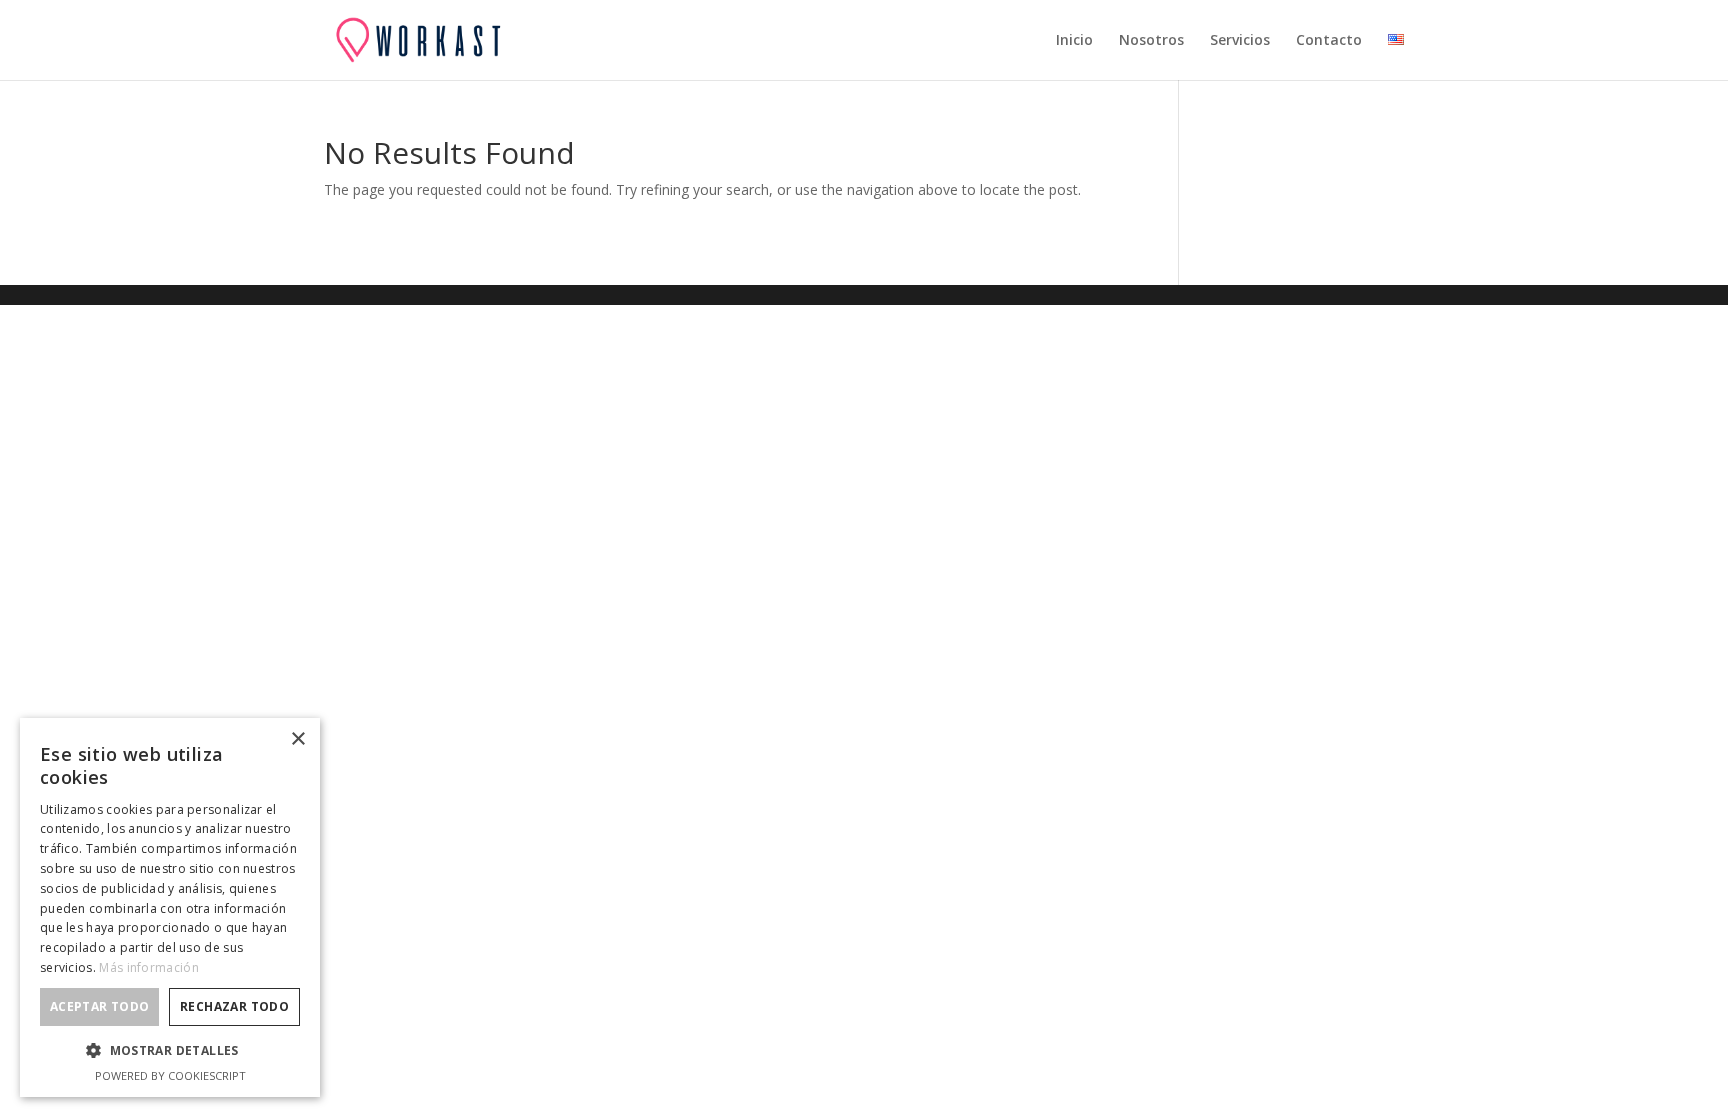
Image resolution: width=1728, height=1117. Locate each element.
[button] (170, 1051)
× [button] (297, 739)
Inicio (1074, 41)
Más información (149, 967)
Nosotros (1151, 41)
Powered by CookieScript (170, 1075)
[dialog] (170, 907)
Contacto (1329, 41)
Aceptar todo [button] (100, 1006)
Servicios (1240, 41)
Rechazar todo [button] (234, 1006)
